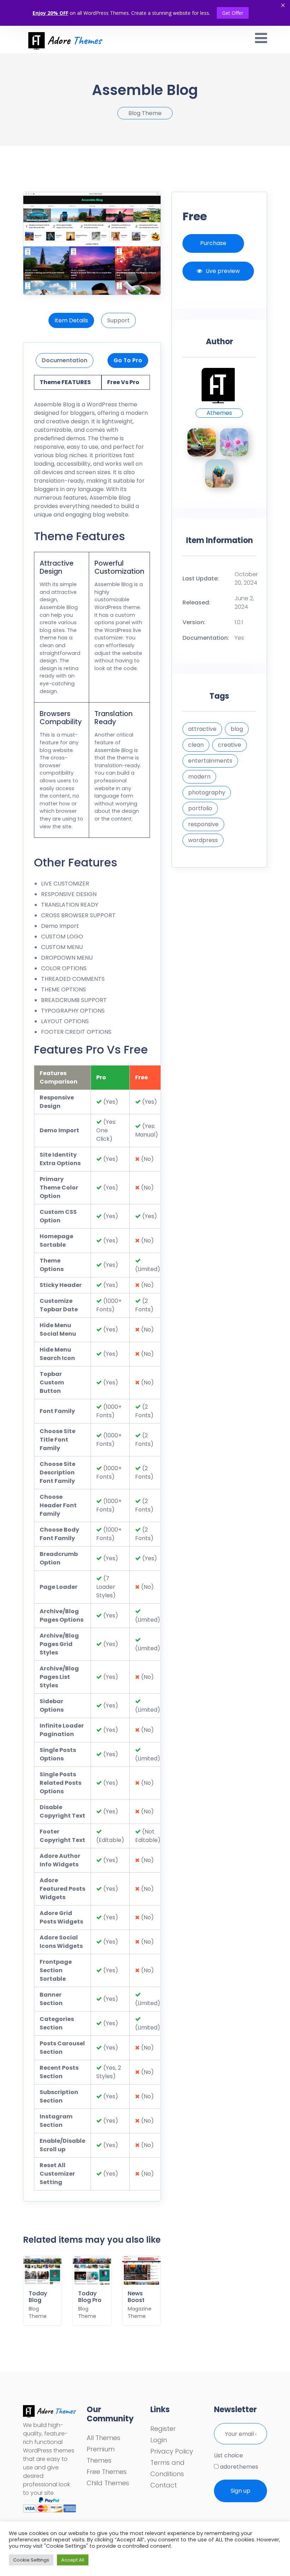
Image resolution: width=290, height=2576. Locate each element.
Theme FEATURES (65, 382)
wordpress (203, 840)
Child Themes (108, 2483)
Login (159, 2440)
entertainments (210, 761)
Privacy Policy (172, 2451)
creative (230, 745)
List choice (228, 2455)
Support (118, 320)
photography (207, 792)
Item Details (71, 320)
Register (163, 2429)
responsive (203, 824)
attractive (202, 729)
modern (199, 777)
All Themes (103, 2438)
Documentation (65, 360)
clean (196, 745)
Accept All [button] (73, 2560)
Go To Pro (128, 360)
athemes (219, 413)
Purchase (213, 243)
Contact (164, 2485)
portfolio (200, 808)
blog (237, 729)
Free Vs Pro (123, 382)
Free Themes (107, 2472)
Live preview (223, 271)
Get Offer (233, 13)
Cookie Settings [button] (31, 2560)
